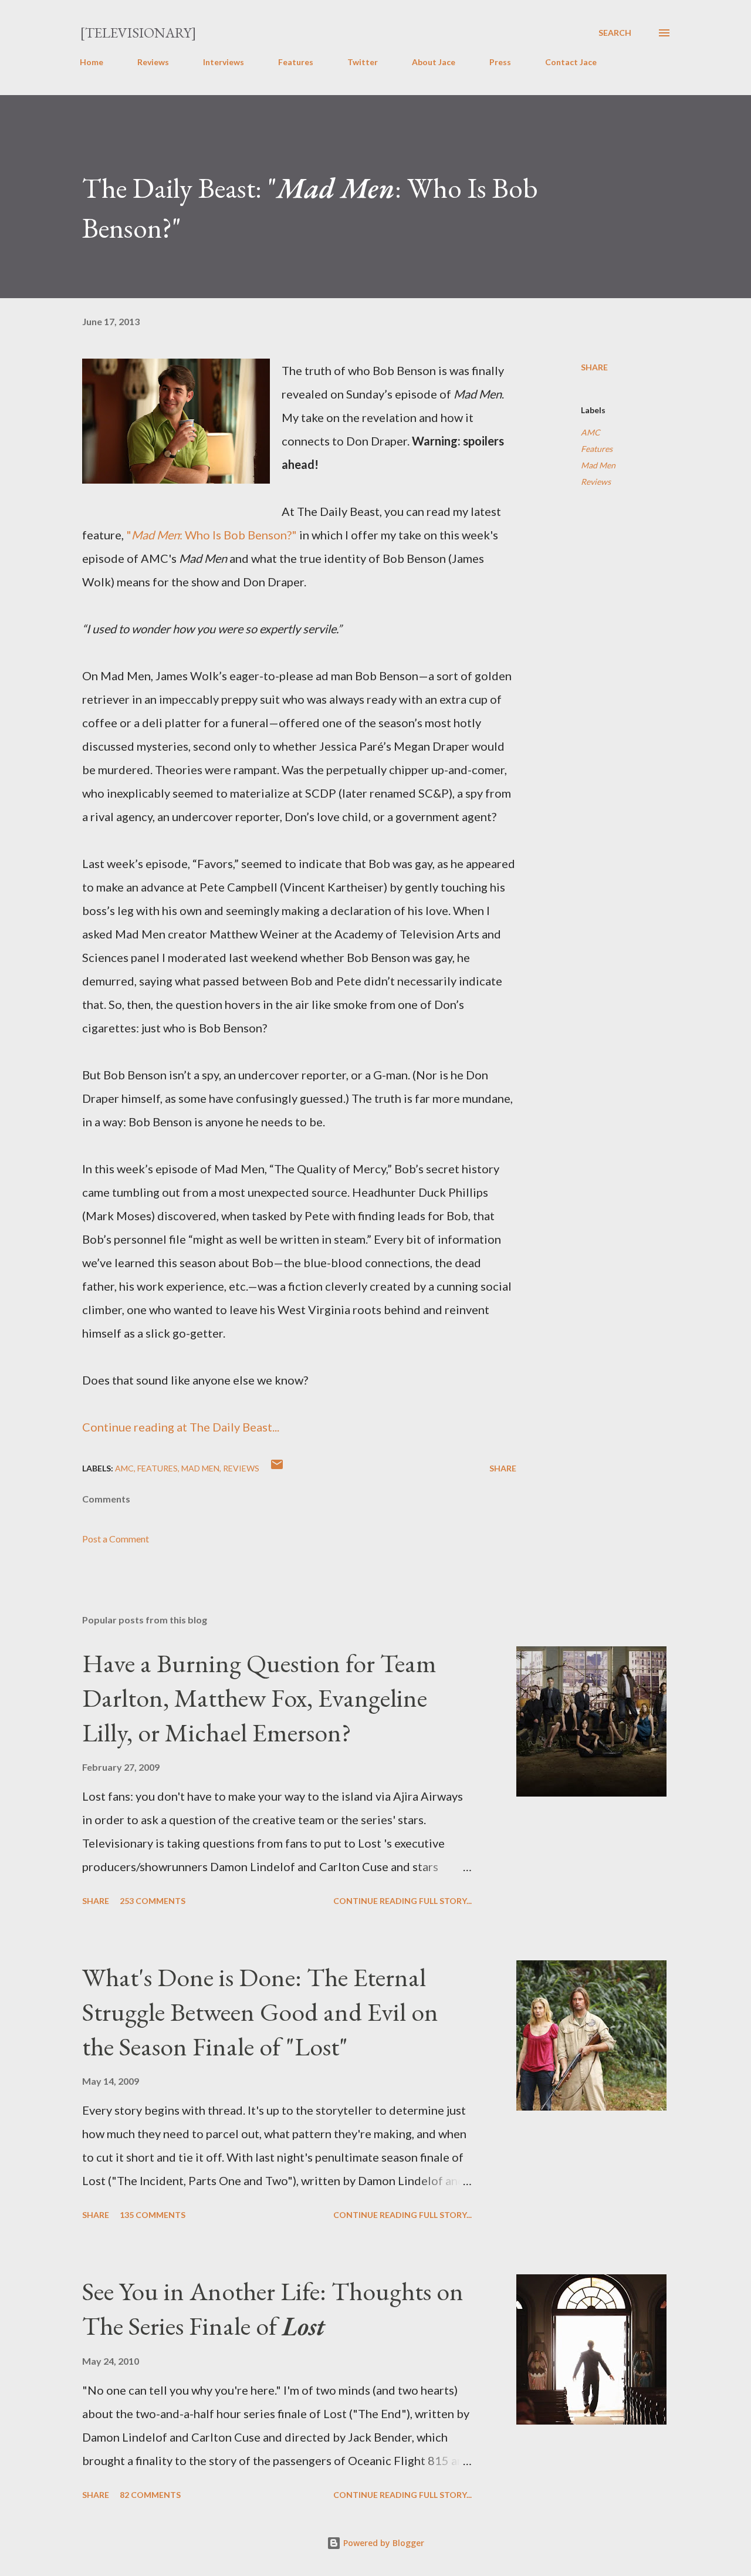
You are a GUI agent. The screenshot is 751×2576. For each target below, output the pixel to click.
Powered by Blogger (383, 2543)
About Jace (434, 62)
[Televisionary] (138, 33)
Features (296, 62)
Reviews (153, 62)
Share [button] (594, 367)
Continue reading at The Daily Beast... (181, 1427)
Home (92, 62)
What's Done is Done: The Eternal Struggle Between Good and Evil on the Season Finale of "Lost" (260, 2011)
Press (500, 62)
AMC (591, 432)
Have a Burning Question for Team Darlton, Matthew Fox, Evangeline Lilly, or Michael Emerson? (259, 1697)
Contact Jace (571, 62)
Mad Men (598, 465)
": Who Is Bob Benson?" (212, 535)
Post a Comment (116, 1539)
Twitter (363, 62)
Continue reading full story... (402, 1901)
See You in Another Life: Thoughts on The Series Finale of (273, 2308)
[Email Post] (277, 1468)
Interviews (224, 62)
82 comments (150, 2495)
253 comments (153, 1901)
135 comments (153, 2215)
